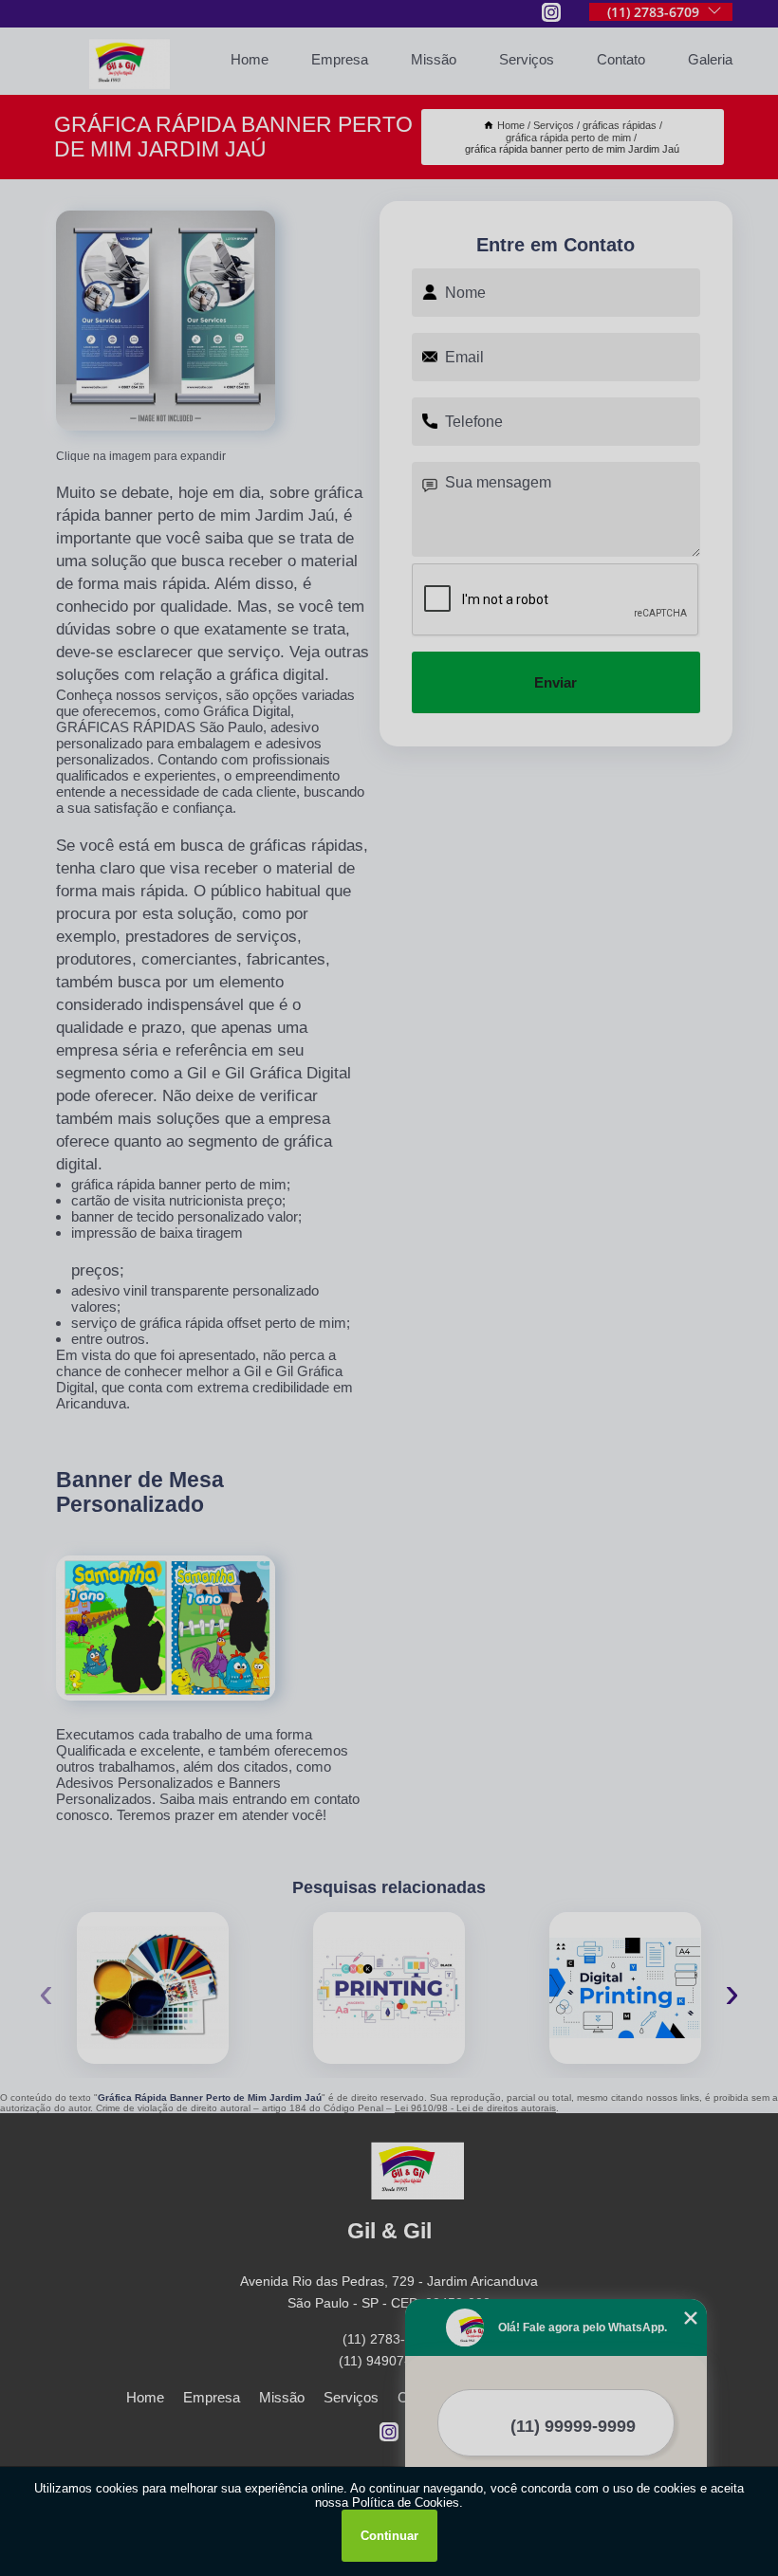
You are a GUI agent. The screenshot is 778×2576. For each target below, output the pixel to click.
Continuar (389, 2536)
